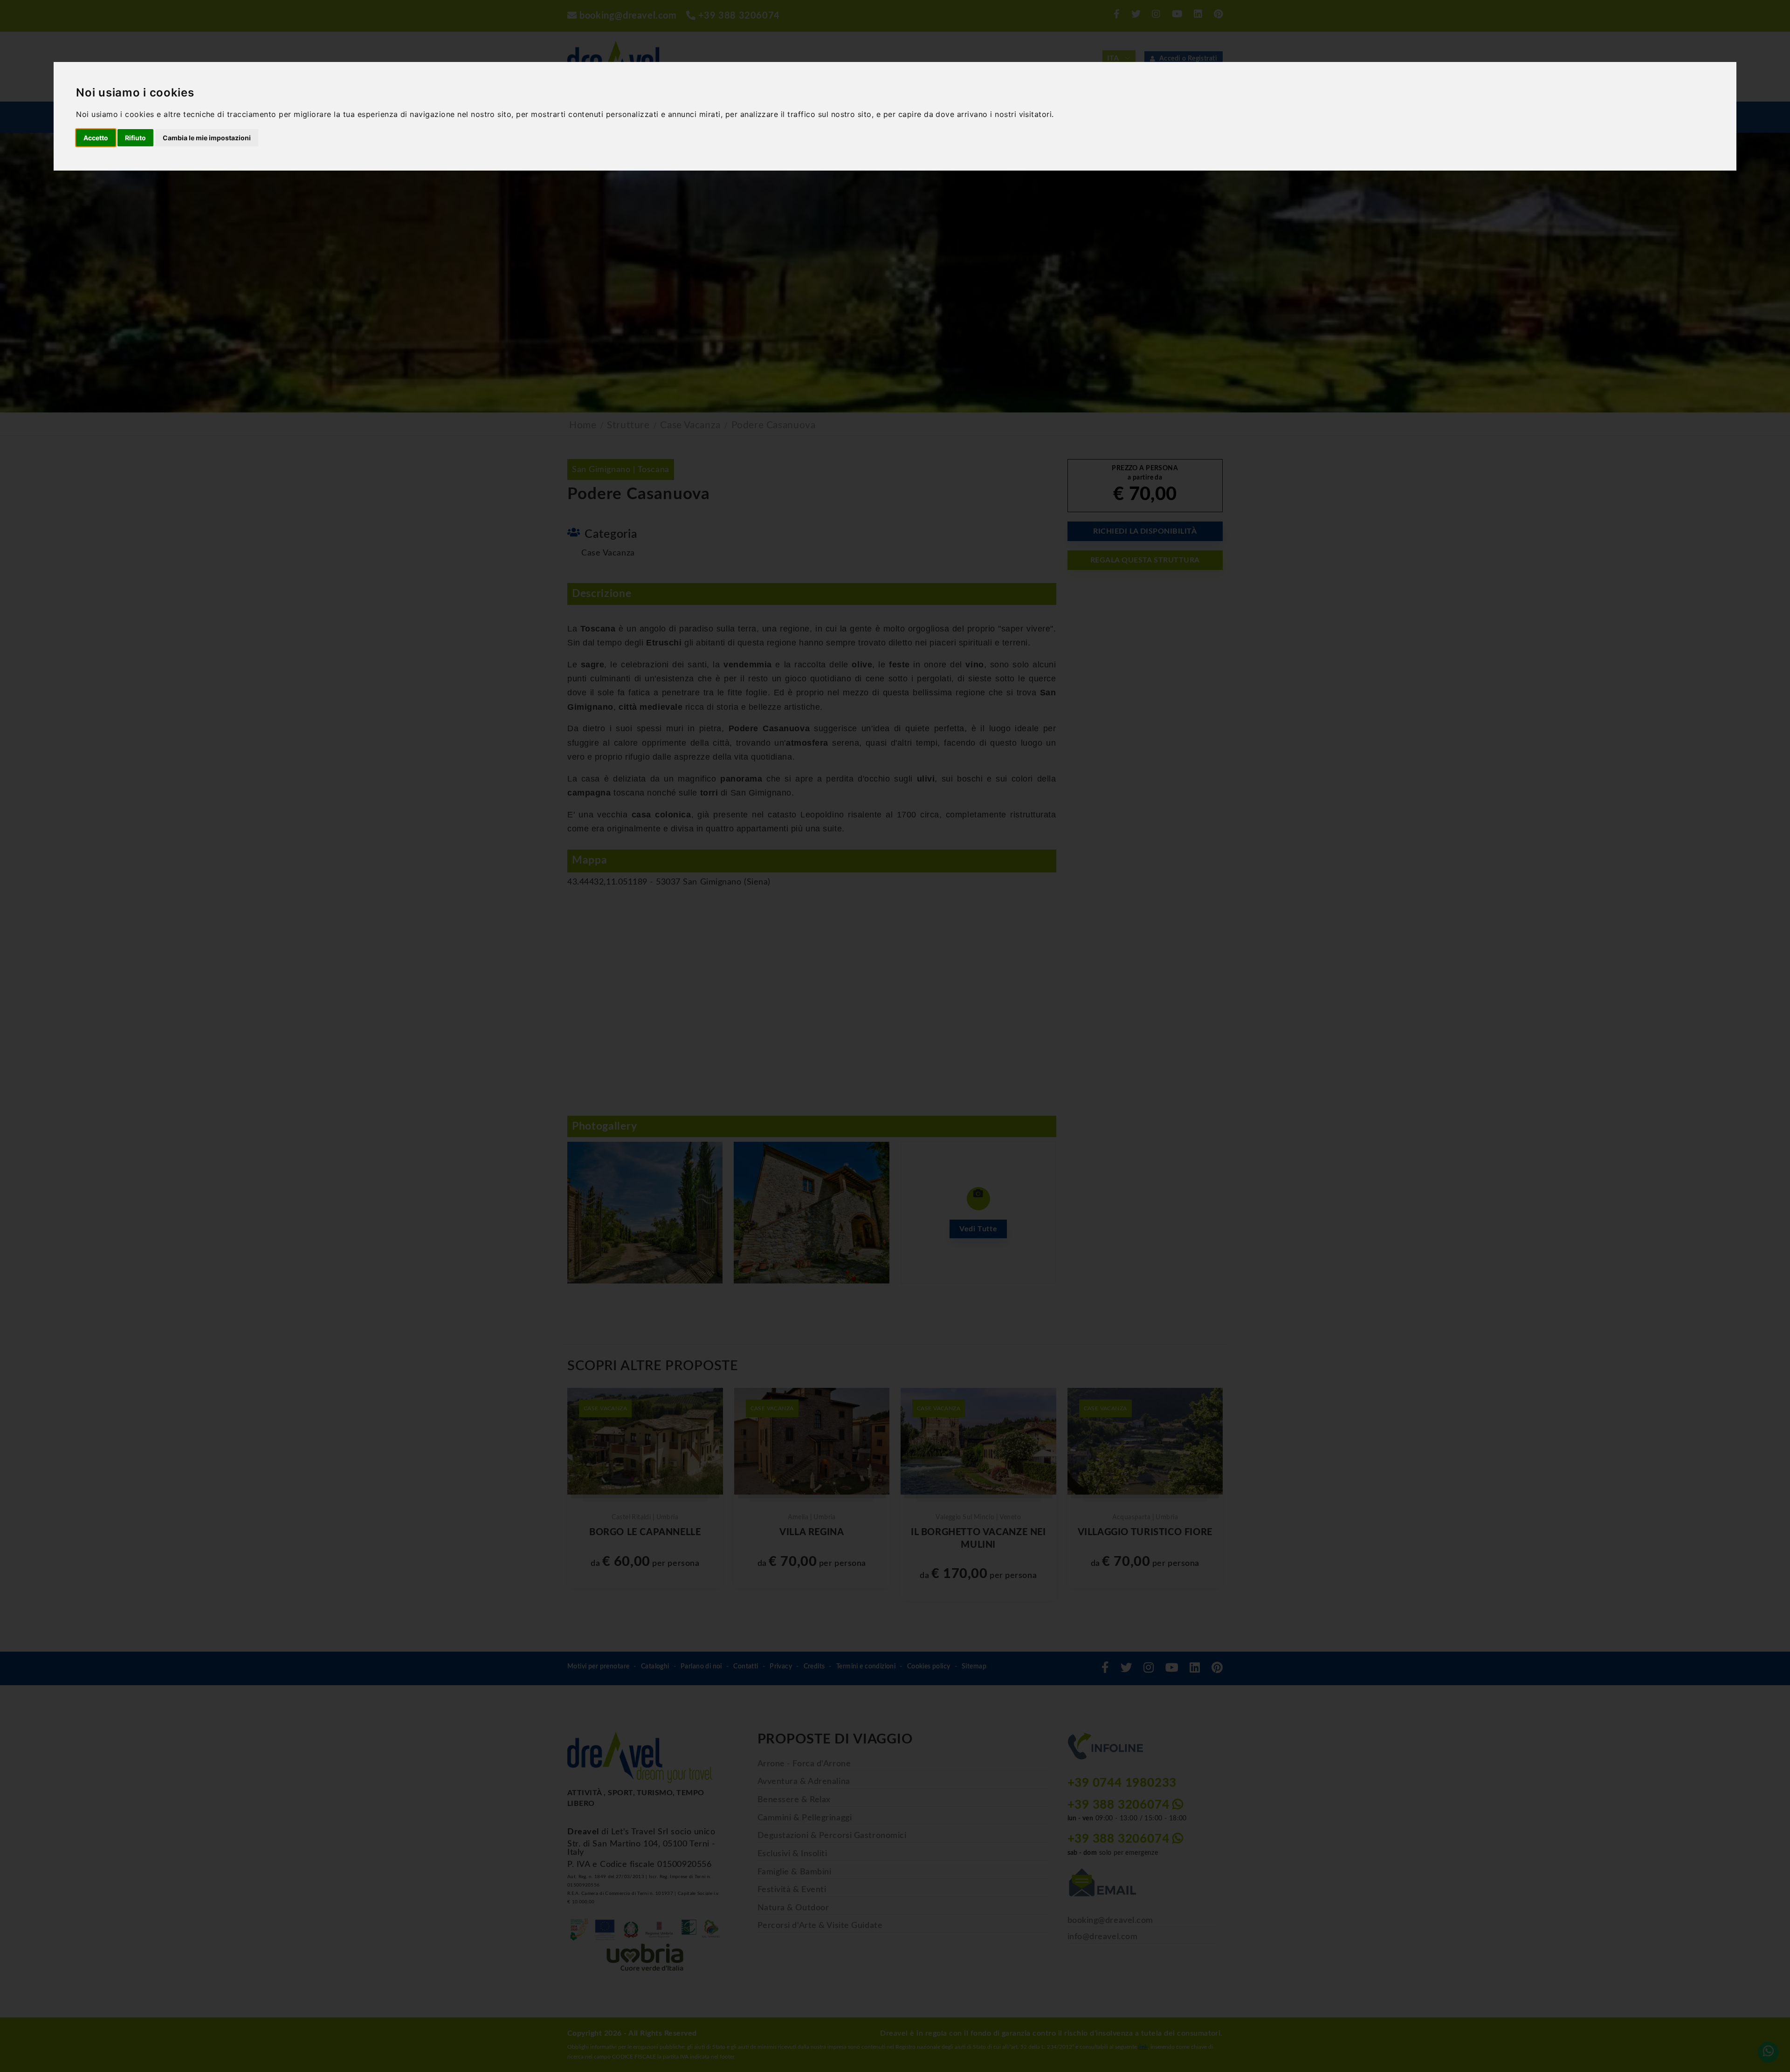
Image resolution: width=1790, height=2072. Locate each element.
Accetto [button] (96, 138)
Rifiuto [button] (135, 138)
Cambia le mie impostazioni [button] (207, 138)
